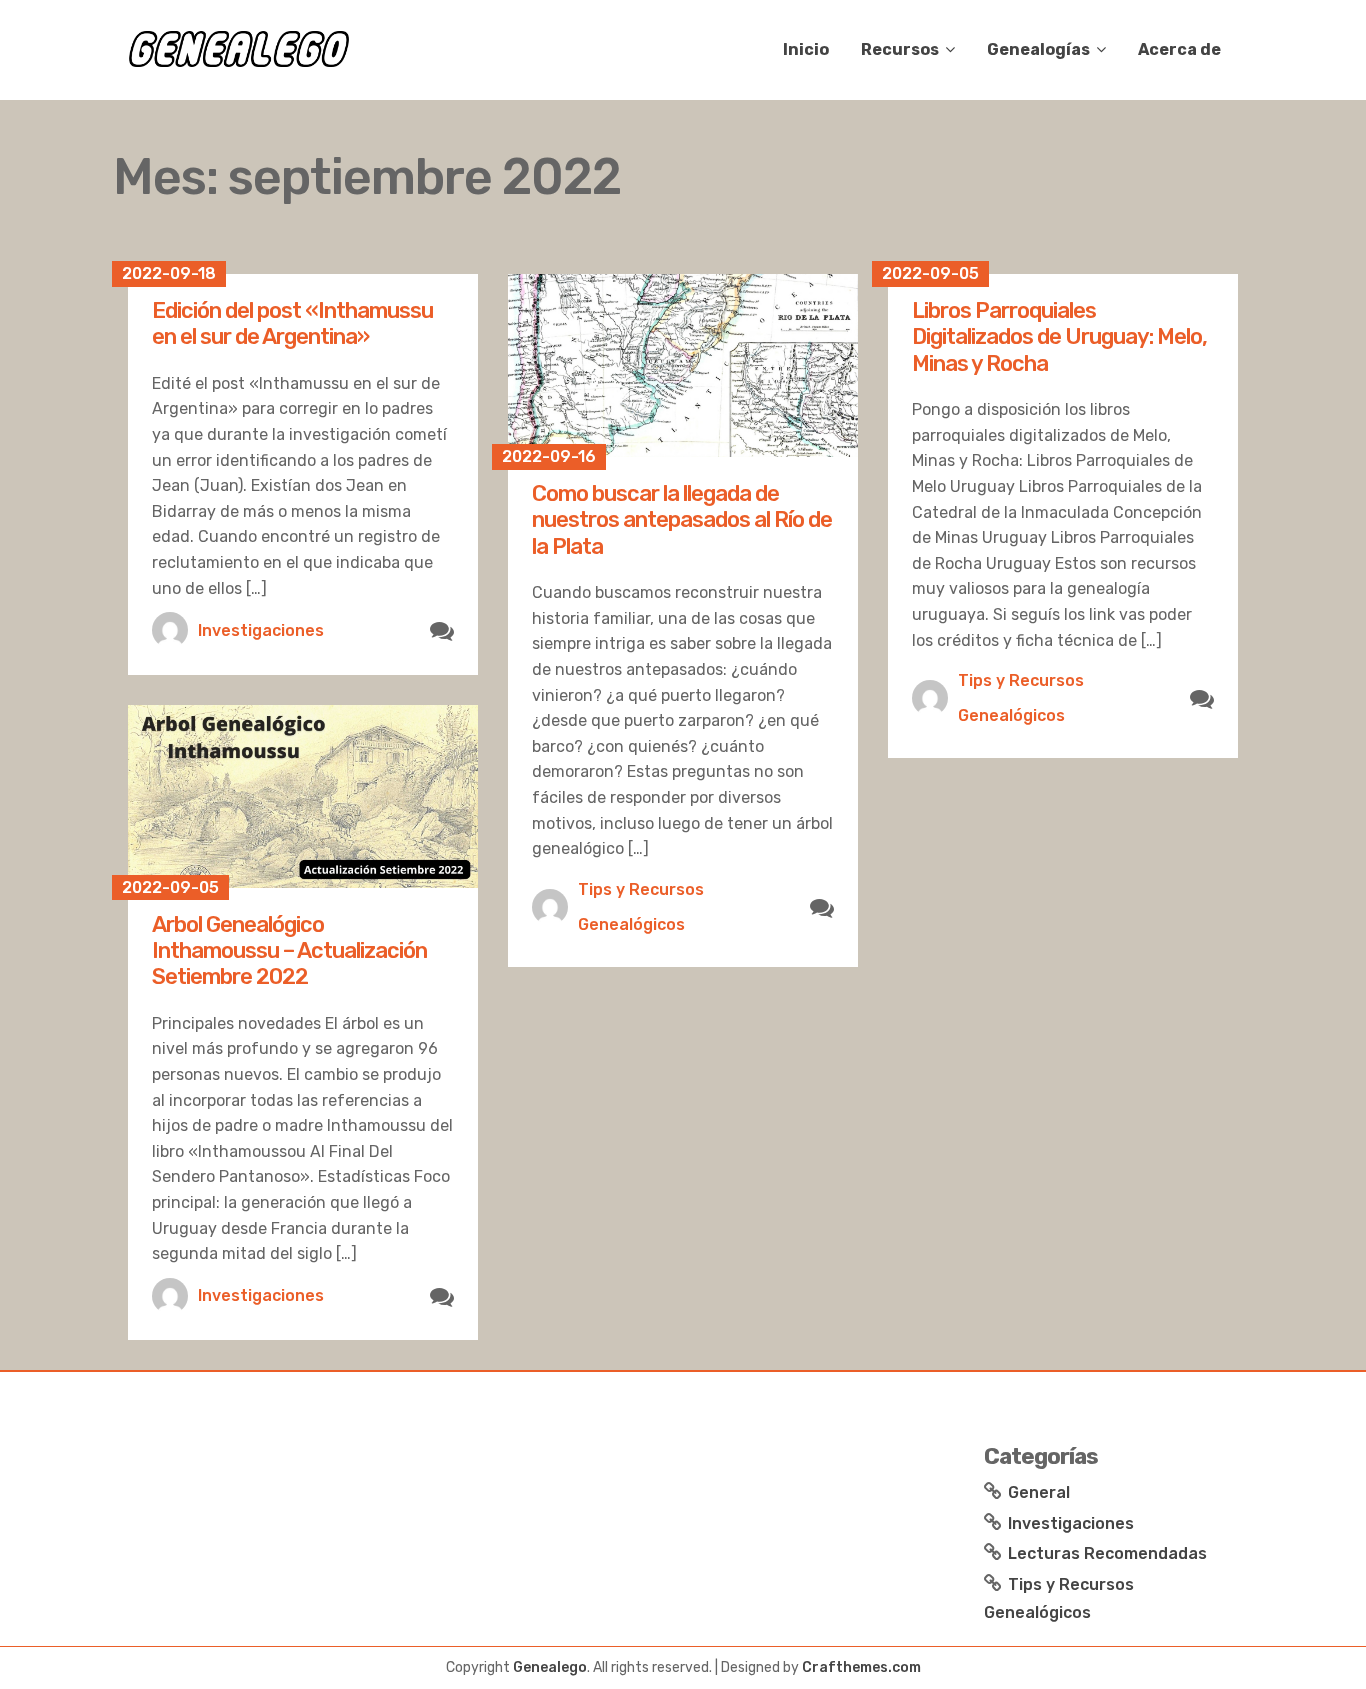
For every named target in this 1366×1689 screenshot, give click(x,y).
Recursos (900, 49)
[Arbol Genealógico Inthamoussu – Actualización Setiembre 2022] (303, 796)
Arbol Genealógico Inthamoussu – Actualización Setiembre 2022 (289, 951)
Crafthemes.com (861, 1667)
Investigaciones (261, 630)
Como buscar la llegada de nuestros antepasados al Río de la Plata (682, 520)
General (1039, 1492)
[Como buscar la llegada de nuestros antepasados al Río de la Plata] (683, 365)
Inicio (806, 49)
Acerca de (1179, 49)
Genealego (550, 1667)
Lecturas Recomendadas (1107, 1553)
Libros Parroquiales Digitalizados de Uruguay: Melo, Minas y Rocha (1059, 337)
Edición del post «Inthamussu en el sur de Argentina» (292, 323)
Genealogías (1038, 49)
